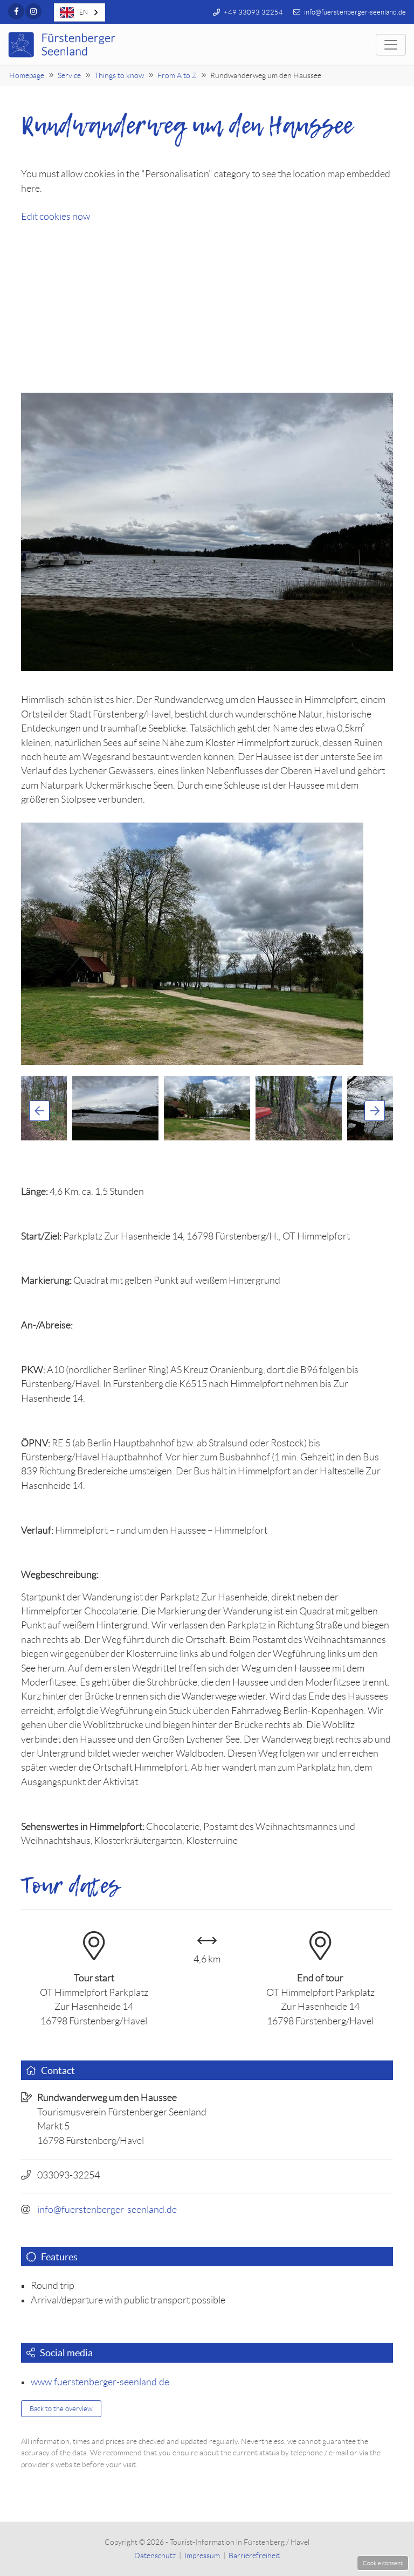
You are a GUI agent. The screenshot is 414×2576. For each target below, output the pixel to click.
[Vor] (375, 1111)
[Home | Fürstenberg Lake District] (63, 45)
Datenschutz (155, 2556)
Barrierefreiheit (254, 2556)
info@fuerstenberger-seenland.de (107, 2210)
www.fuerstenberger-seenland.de (100, 2382)
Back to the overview (61, 2409)
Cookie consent (383, 2563)
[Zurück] (39, 1111)
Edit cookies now (56, 217)
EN (84, 12)
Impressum (202, 2556)
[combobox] (80, 12)
